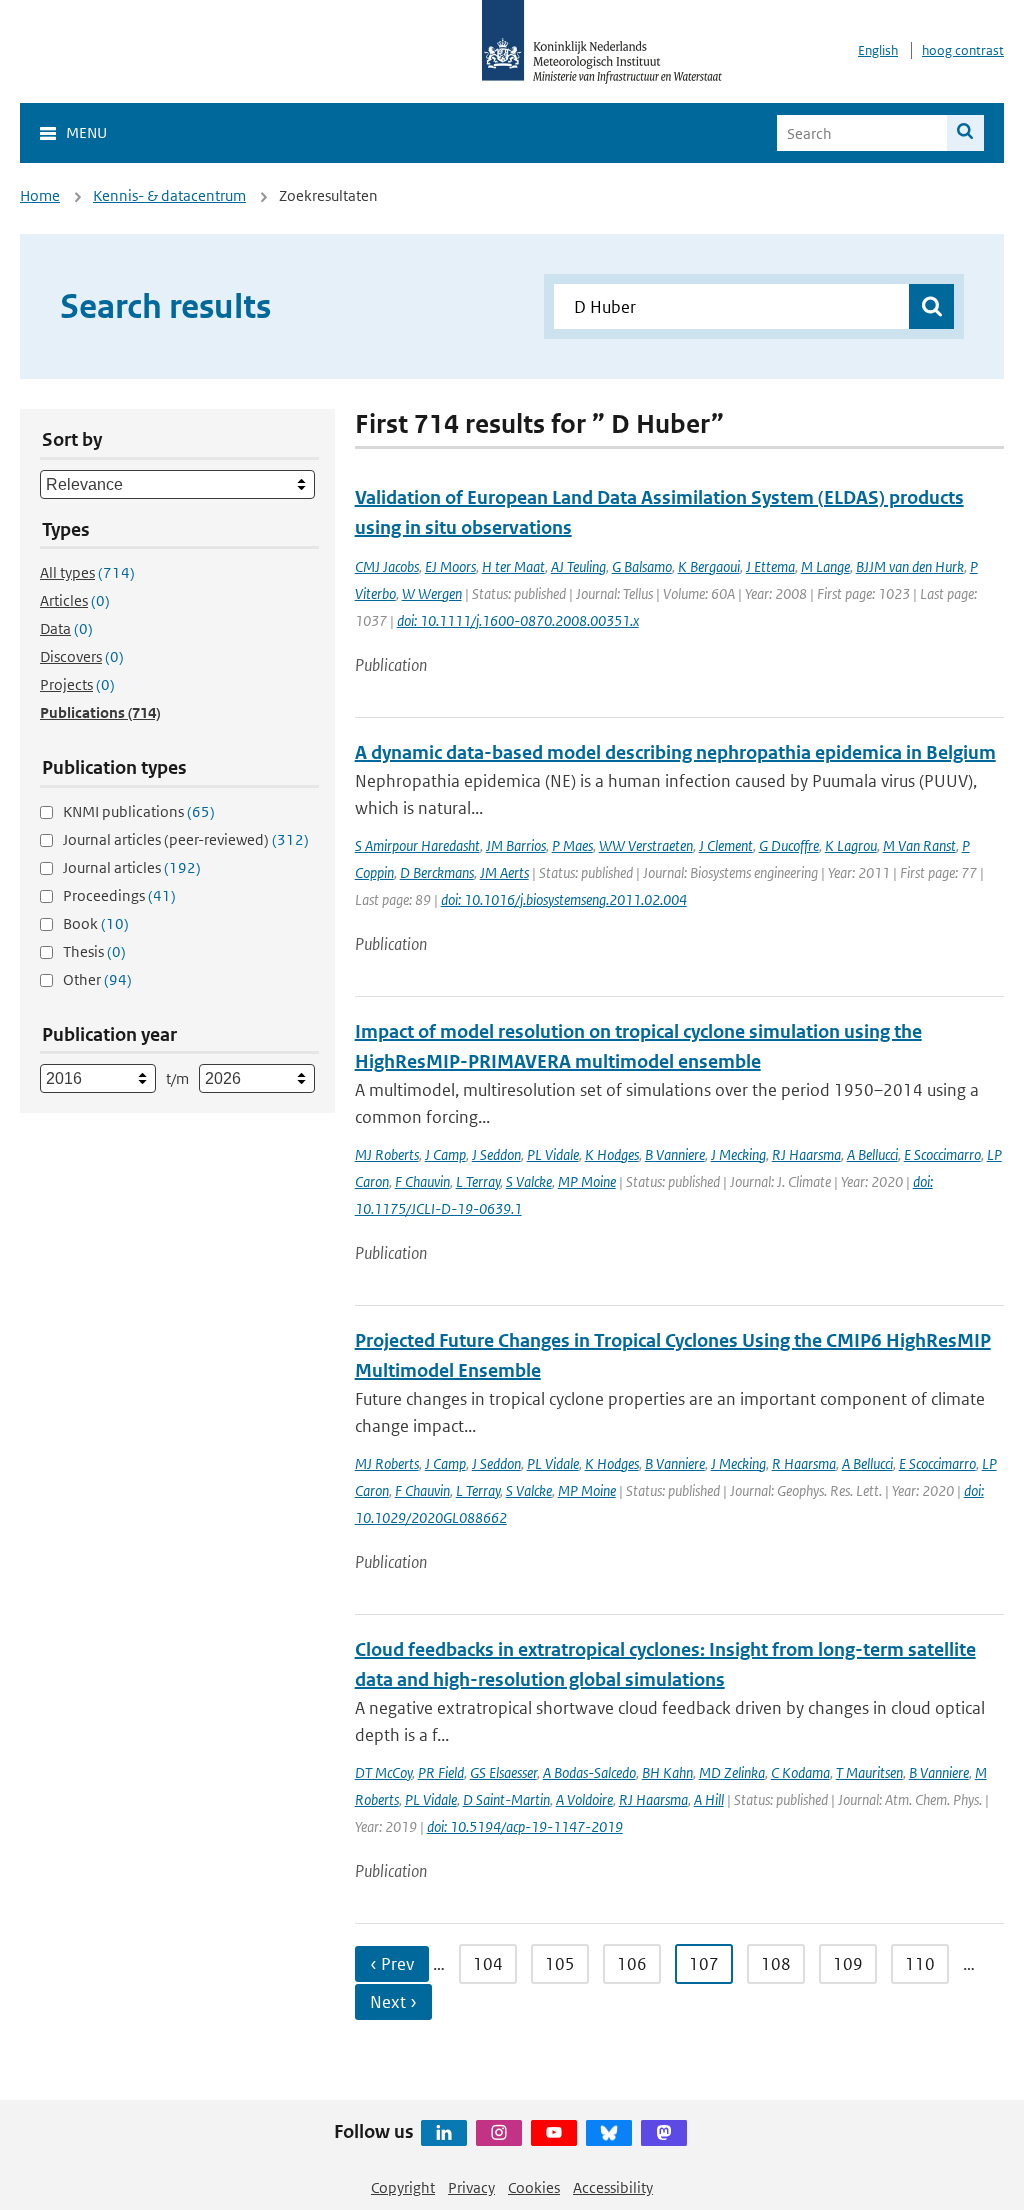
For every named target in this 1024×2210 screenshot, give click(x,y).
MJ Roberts (387, 1154)
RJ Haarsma (806, 1154)
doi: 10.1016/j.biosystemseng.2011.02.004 (564, 899)
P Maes (572, 845)
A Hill (709, 1799)
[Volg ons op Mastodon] (664, 2133)
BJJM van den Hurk (910, 566)
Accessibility (613, 2187)
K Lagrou (851, 845)
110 (920, 1964)
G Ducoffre (789, 845)
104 (488, 1964)
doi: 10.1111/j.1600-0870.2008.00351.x (518, 620)
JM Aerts (504, 872)
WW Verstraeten (646, 845)
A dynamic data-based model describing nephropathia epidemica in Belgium (675, 752)
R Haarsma (804, 1463)
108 (776, 1964)
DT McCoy (383, 1772)
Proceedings (119, 895)
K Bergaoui (709, 566)
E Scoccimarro (942, 1154)
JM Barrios (516, 845)
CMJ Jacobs (387, 566)
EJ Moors (450, 566)
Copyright (403, 2187)
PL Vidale (553, 1154)
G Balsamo (642, 566)
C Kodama (800, 1772)
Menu (86, 132)
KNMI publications (139, 811)
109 (848, 1964)
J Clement (726, 845)
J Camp (445, 1154)
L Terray (478, 1181)
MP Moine (587, 1181)
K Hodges (612, 1154)
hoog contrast (963, 50)
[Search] (965, 133)
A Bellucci (872, 1154)
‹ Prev (392, 1964)
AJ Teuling (578, 566)
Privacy (471, 2187)
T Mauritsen (869, 1772)
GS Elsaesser (503, 1772)
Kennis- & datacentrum (169, 195)
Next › (393, 2002)
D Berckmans (437, 872)
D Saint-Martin (506, 1799)
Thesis (94, 951)
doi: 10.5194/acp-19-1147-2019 (525, 1826)
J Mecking (738, 1154)
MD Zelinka (732, 1772)
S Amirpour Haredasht (417, 845)
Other (97, 979)
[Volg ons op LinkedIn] (444, 2133)
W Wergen (432, 593)
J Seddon (496, 1154)
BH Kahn (667, 1772)
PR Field (441, 1772)
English (878, 50)
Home (40, 195)
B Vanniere (675, 1154)
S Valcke (529, 1181)
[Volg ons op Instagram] (499, 2133)
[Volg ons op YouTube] (554, 2133)
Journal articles (132, 867)
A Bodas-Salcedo (589, 1772)
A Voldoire (584, 1799)
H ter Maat (513, 566)
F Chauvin (422, 1181)
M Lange (825, 566)
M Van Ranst (919, 845)
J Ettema (770, 566)
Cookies (534, 2187)
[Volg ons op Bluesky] (609, 2133)
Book (96, 923)
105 (560, 1964)
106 (632, 1964)
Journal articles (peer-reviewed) (186, 839)
